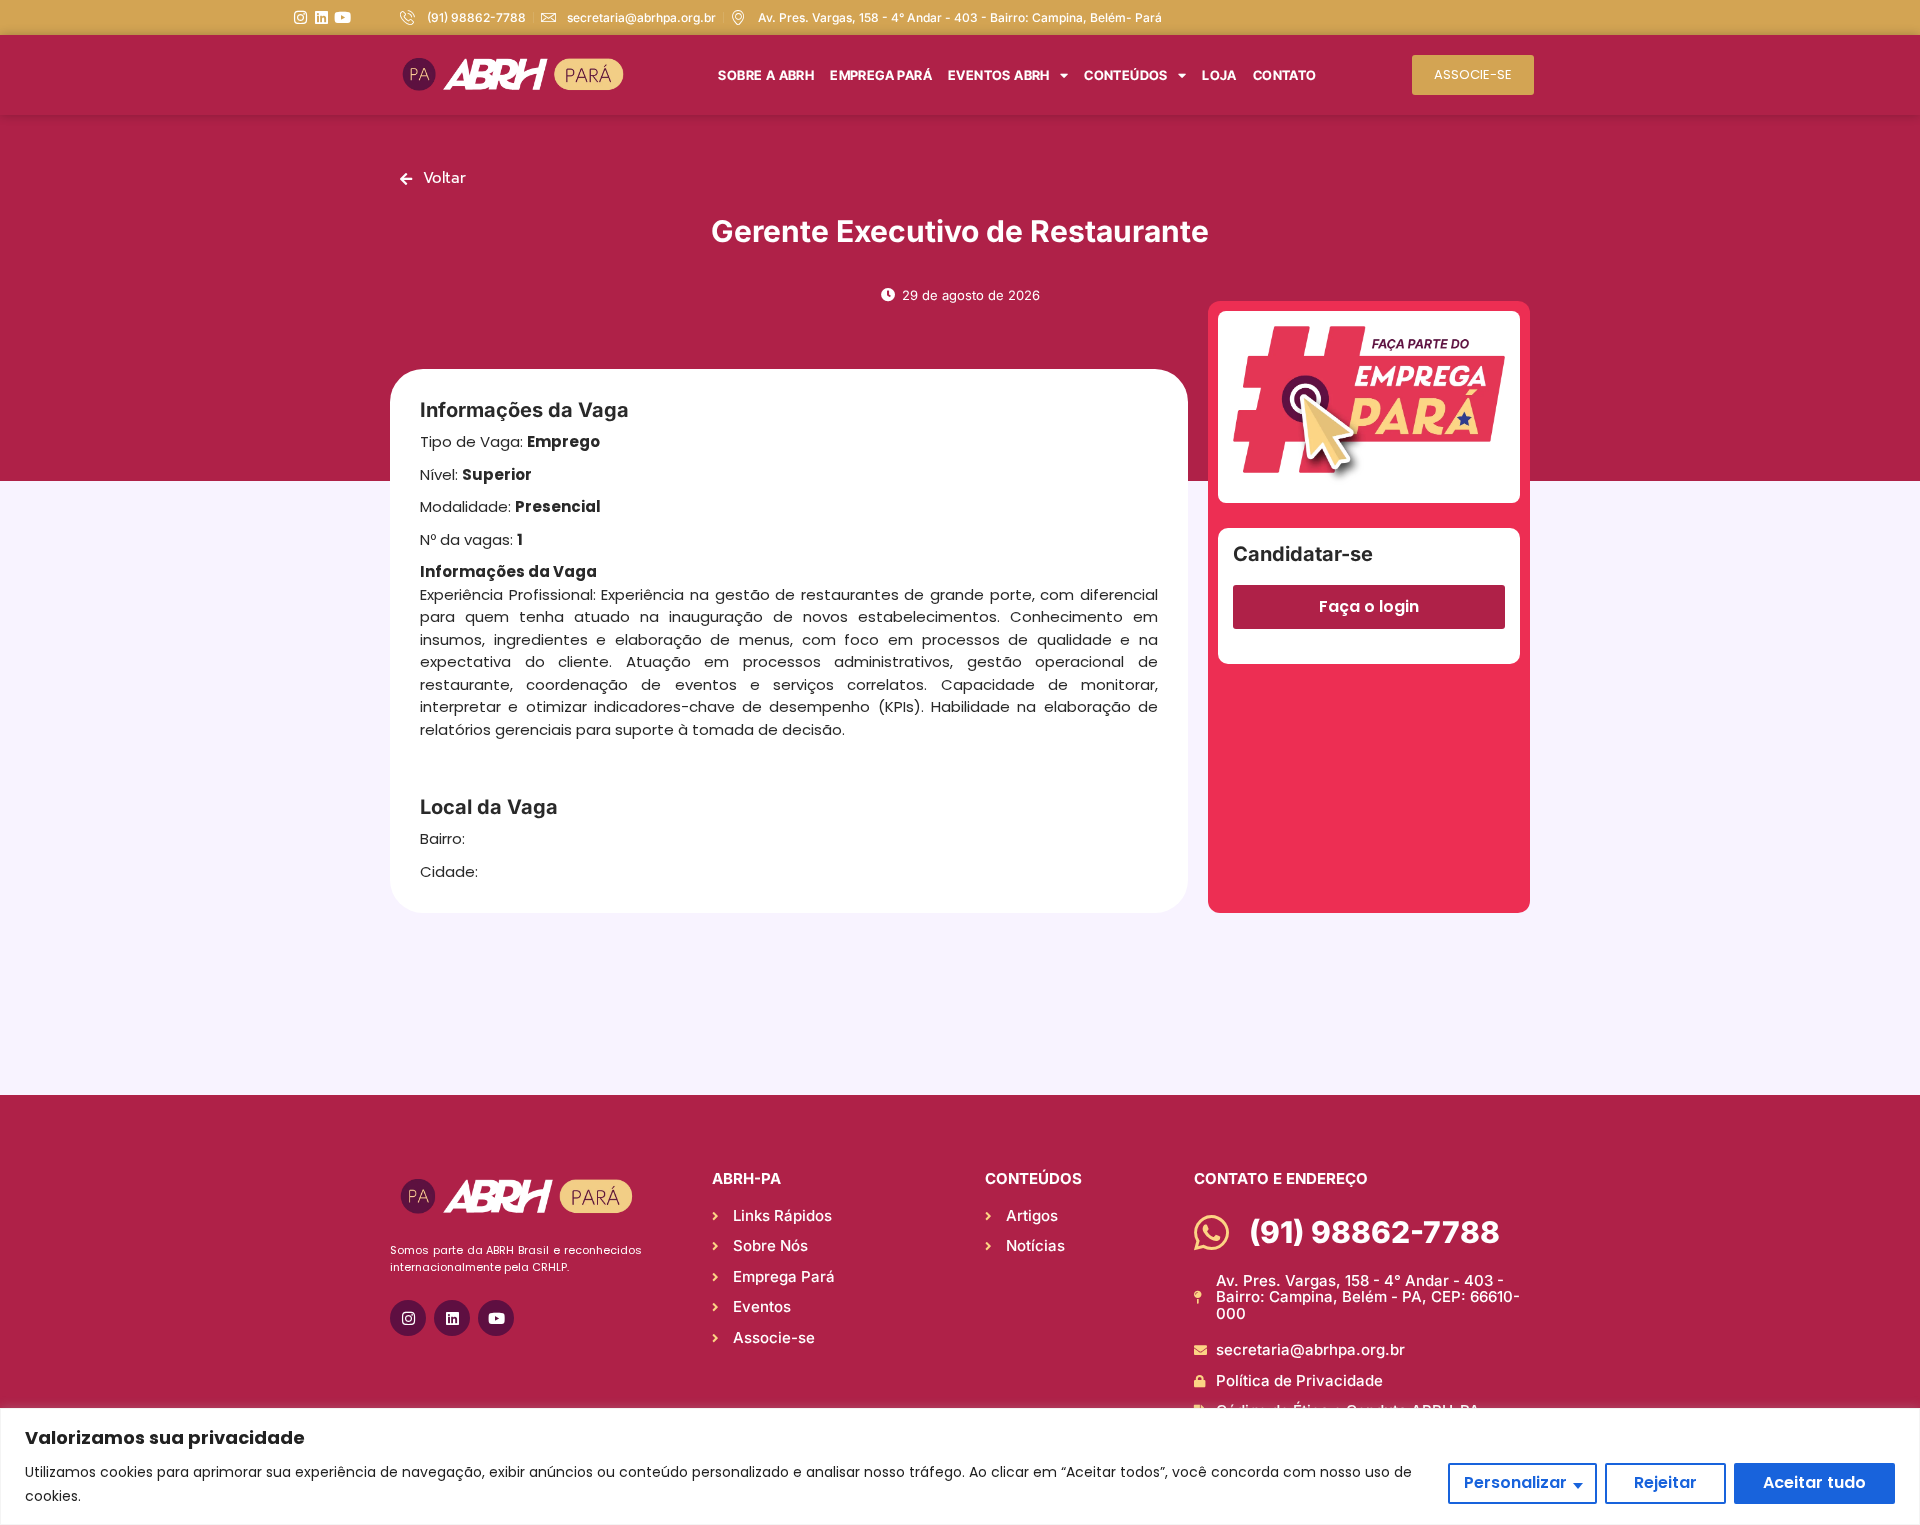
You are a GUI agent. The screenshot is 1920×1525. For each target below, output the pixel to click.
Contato (1285, 75)
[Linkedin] (321, 17)
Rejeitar (1665, 1482)
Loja (1219, 75)
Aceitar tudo (1814, 1482)
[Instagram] (300, 17)
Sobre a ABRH (766, 75)
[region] (960, 1466)
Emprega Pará (881, 75)
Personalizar (1515, 1482)
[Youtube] (342, 17)
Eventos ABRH (999, 75)
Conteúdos (1126, 75)
